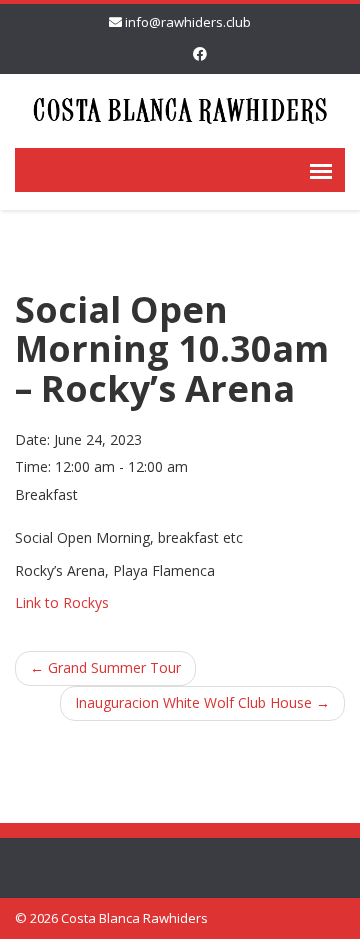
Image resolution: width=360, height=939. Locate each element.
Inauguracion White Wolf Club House (202, 702)
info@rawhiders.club (188, 22)
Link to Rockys (62, 602)
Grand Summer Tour (105, 667)
